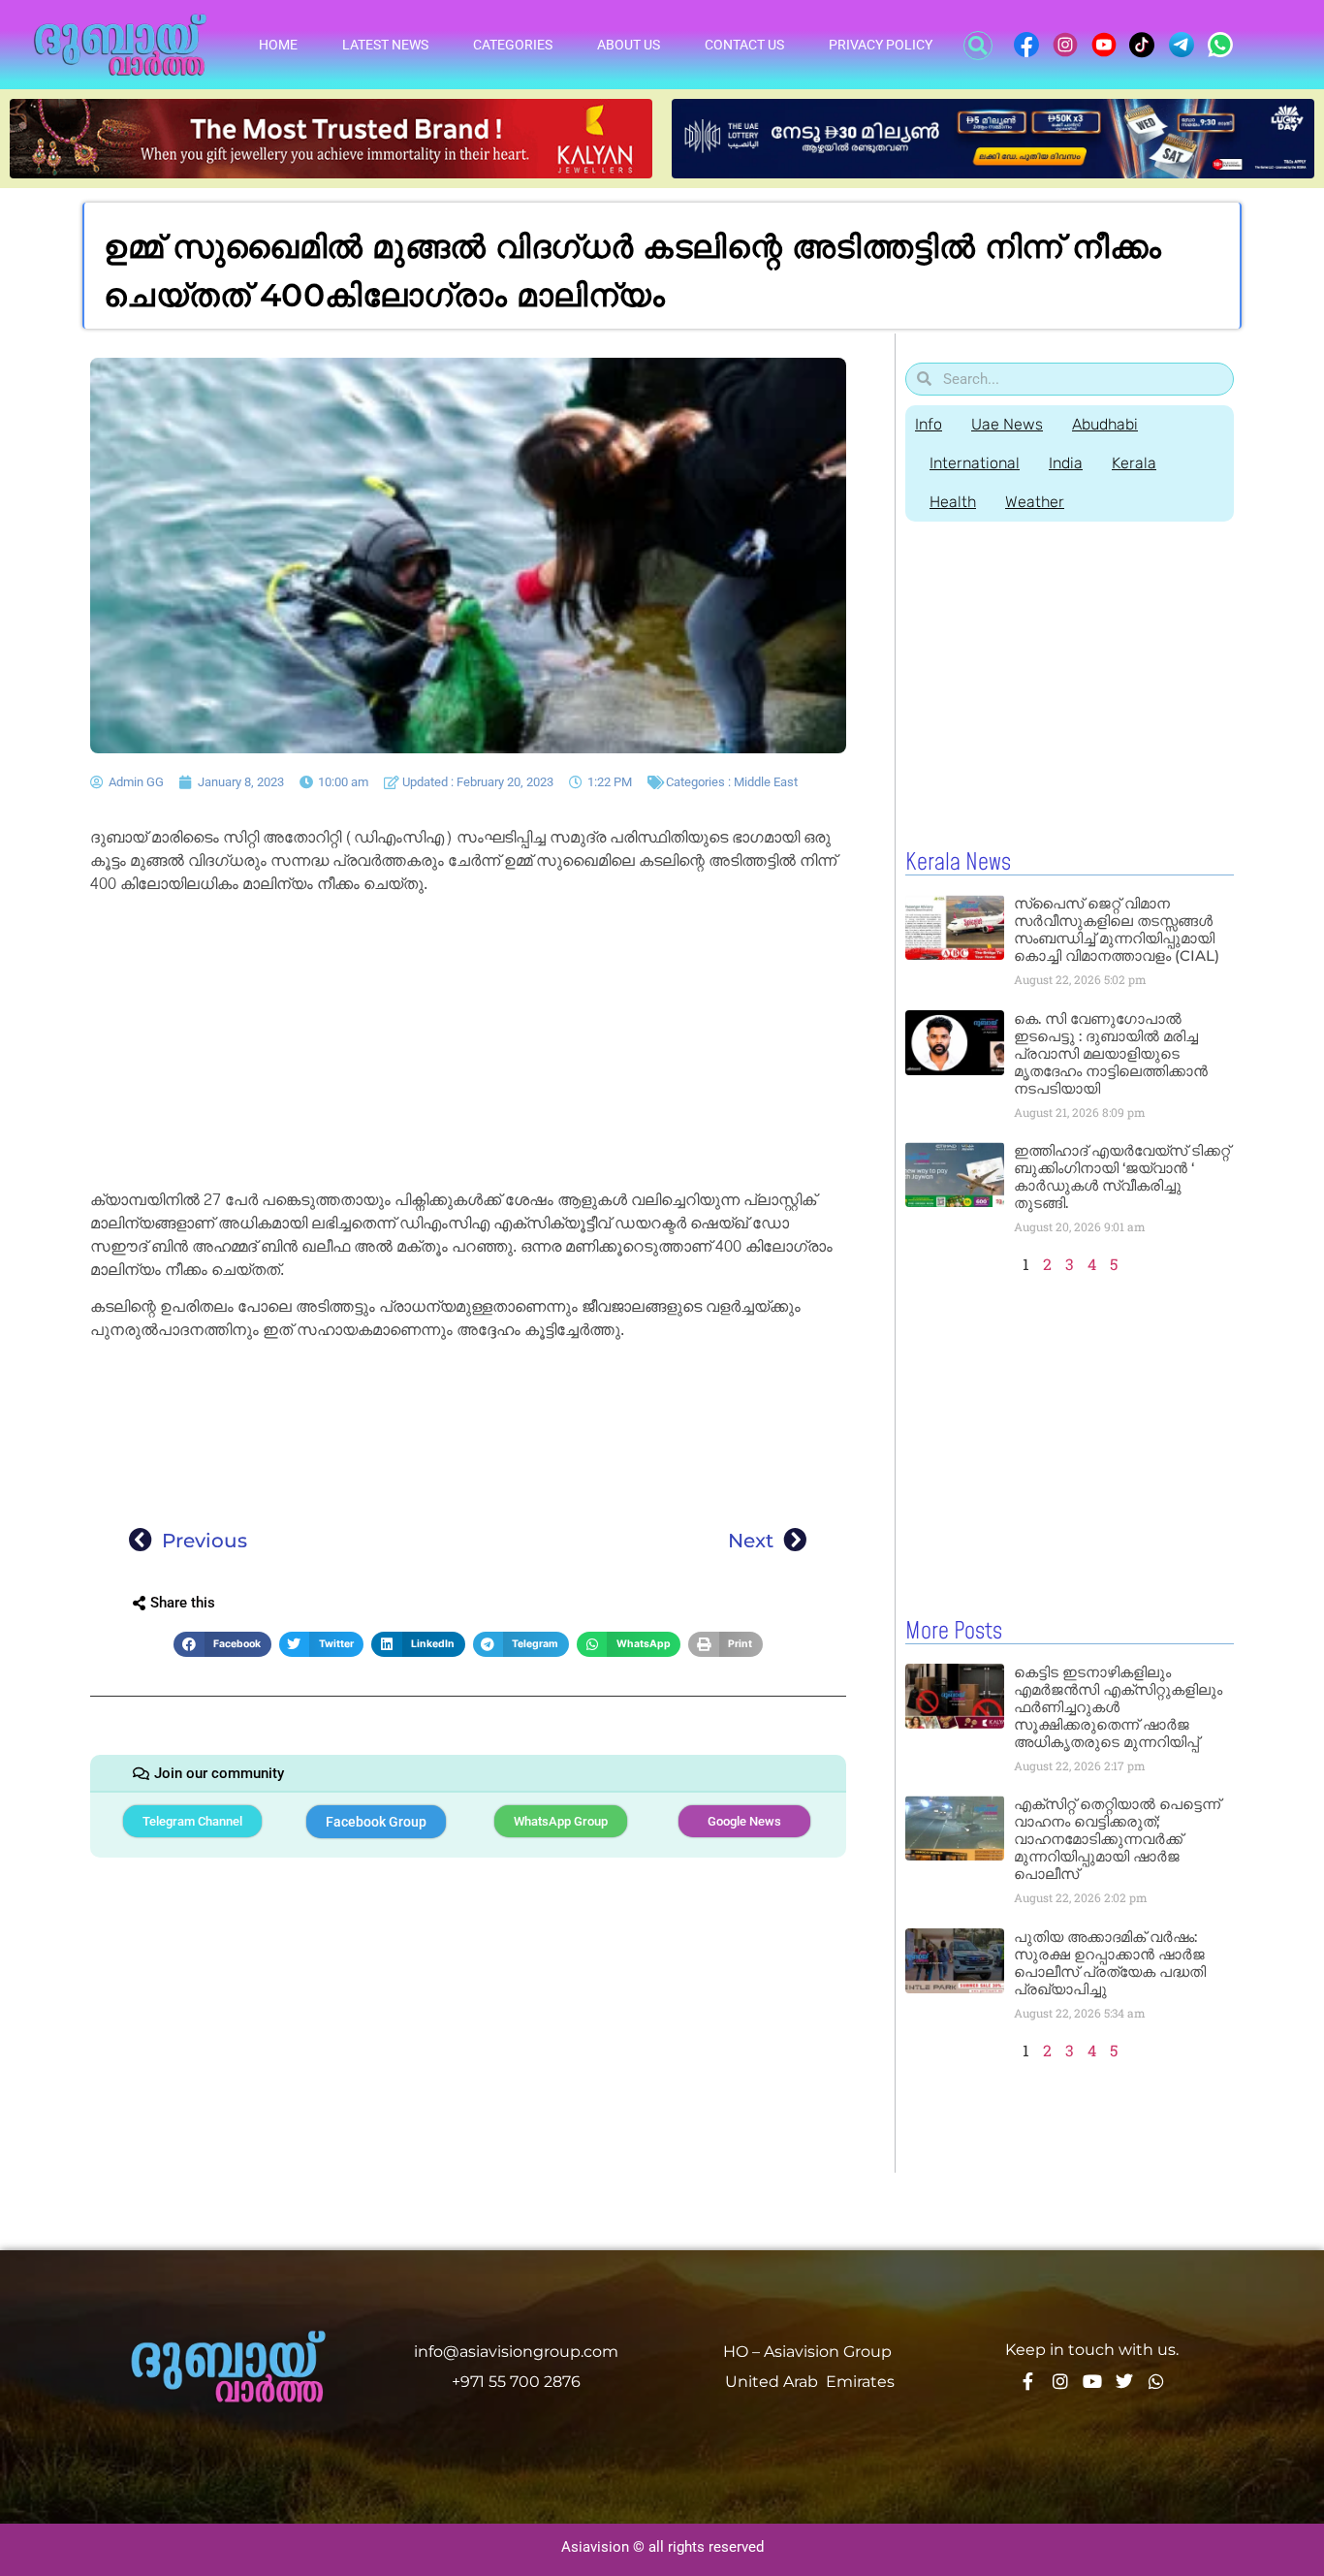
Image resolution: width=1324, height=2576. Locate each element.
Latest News (385, 45)
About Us (629, 45)
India (1066, 463)
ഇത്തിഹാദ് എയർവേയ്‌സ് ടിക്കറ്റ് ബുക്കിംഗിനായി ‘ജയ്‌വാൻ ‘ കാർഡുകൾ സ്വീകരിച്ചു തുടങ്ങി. (1122, 1177)
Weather (1035, 502)
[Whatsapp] (1156, 2381)
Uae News (1007, 424)
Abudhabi (1105, 424)
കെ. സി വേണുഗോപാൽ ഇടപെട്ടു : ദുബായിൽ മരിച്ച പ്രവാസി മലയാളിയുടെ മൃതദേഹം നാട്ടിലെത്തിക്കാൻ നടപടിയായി (1111, 1053)
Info (929, 424)
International (975, 463)
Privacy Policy (881, 45)
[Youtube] (1092, 2381)
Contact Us (744, 45)
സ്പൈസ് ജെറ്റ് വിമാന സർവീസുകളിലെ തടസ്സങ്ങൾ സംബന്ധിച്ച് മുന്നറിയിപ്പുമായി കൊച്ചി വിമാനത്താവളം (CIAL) (1117, 929)
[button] (978, 46)
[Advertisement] (468, 1045)
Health (953, 502)
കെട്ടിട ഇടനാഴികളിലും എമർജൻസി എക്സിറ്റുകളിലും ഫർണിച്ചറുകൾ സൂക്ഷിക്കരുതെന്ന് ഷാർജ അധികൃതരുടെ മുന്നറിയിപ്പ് (1118, 1707)
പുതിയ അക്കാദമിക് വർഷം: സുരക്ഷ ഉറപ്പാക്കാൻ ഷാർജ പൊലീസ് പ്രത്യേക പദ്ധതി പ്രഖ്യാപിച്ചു (1110, 1963)
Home (278, 45)
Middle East (766, 782)
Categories (513, 45)
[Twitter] (1124, 2381)
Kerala (1134, 463)
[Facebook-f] (1028, 2381)
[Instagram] (1060, 2381)
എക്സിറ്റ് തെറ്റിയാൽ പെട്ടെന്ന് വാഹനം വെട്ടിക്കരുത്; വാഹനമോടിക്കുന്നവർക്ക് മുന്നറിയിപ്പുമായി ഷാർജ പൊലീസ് (1117, 1839)
